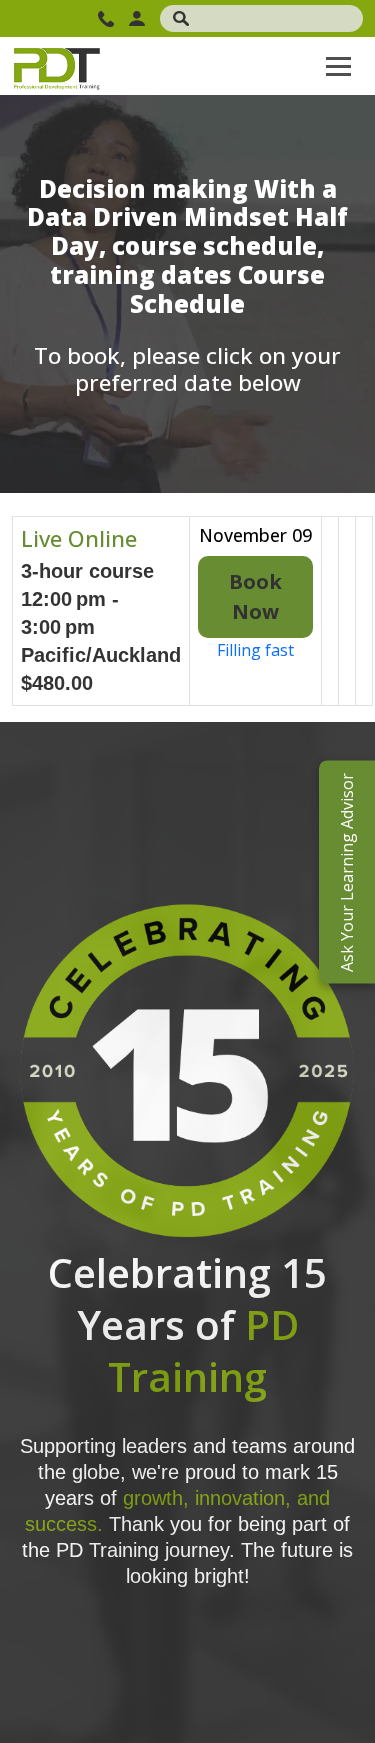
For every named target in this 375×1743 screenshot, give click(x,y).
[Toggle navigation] (338, 66)
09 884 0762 (108, 19)
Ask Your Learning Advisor (347, 871)
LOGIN (139, 18)
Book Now (255, 596)
